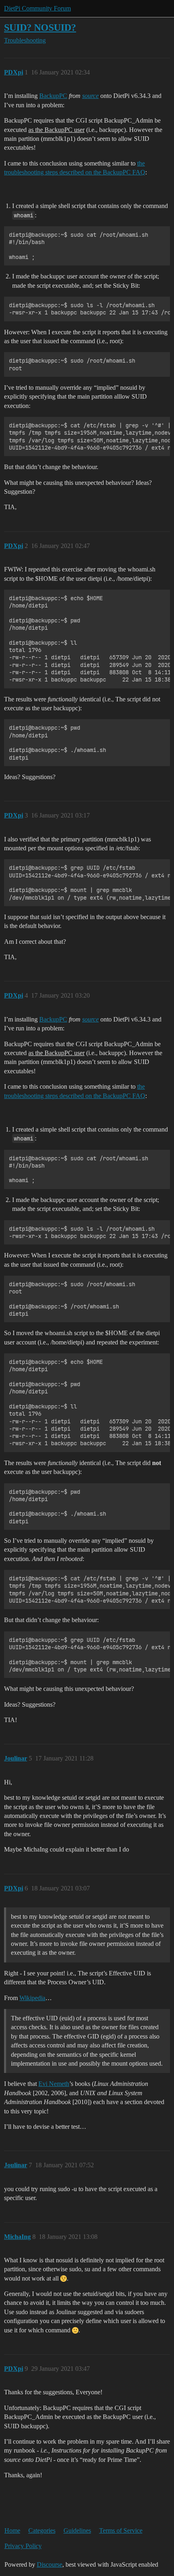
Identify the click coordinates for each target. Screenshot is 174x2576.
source (90, 96)
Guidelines (77, 2530)
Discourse (50, 2564)
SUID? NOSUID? (40, 27)
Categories (42, 2530)
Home (12, 2530)
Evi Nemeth (54, 2084)
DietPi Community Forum (37, 8)
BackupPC (53, 96)
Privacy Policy (23, 2546)
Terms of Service (121, 2530)
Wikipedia (32, 1998)
